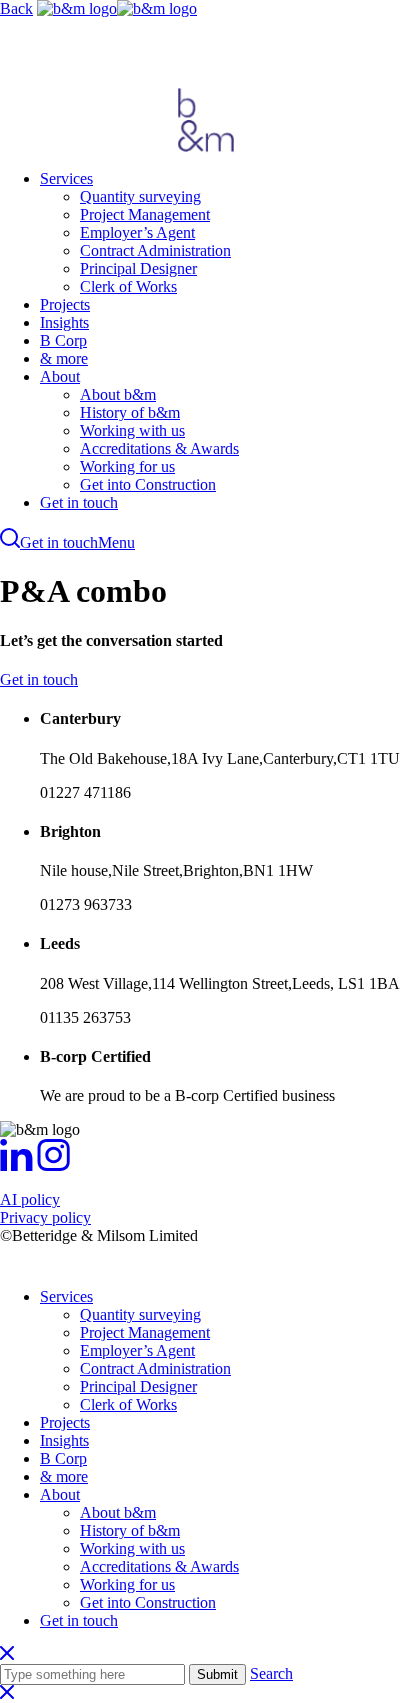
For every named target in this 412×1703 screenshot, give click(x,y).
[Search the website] (10, 542)
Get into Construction (148, 484)
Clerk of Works (128, 286)
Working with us (132, 430)
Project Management (145, 214)
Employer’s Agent (137, 232)
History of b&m (130, 412)
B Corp (63, 340)
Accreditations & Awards (159, 448)
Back (16, 8)
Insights (64, 322)
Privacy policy (45, 1217)
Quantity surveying (140, 196)
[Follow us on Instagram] (53, 1165)
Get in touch (79, 502)
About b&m (118, 394)
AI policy (30, 1199)
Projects (65, 304)
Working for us (127, 466)
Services (66, 178)
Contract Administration (155, 250)
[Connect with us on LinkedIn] (16, 1165)
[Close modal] (7, 1693)
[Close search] (7, 1654)
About (60, 376)
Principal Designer (138, 268)
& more (64, 358)
